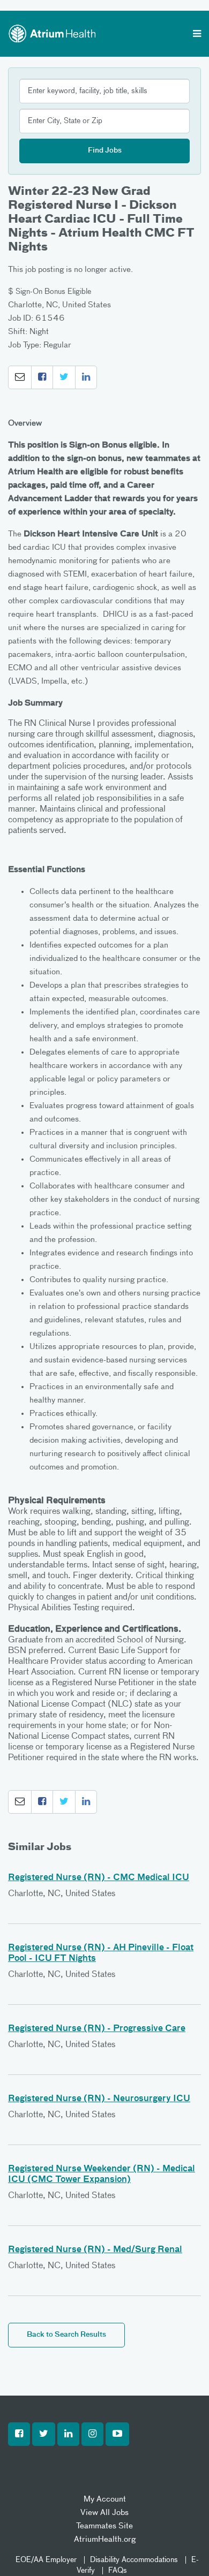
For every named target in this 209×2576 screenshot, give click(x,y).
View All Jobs (104, 2513)
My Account (105, 2499)
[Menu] (197, 35)
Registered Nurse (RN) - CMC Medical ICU (99, 1878)
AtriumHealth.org (105, 2539)
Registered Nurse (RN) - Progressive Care (97, 2029)
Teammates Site (104, 2526)
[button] (20, 377)
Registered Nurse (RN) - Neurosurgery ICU (99, 2099)
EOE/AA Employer (46, 2560)
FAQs (118, 2571)
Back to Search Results (66, 2335)
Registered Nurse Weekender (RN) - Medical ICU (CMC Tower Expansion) (102, 2175)
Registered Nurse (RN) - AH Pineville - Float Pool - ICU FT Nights (101, 1953)
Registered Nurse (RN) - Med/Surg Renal (95, 2250)
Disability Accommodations (134, 2560)
